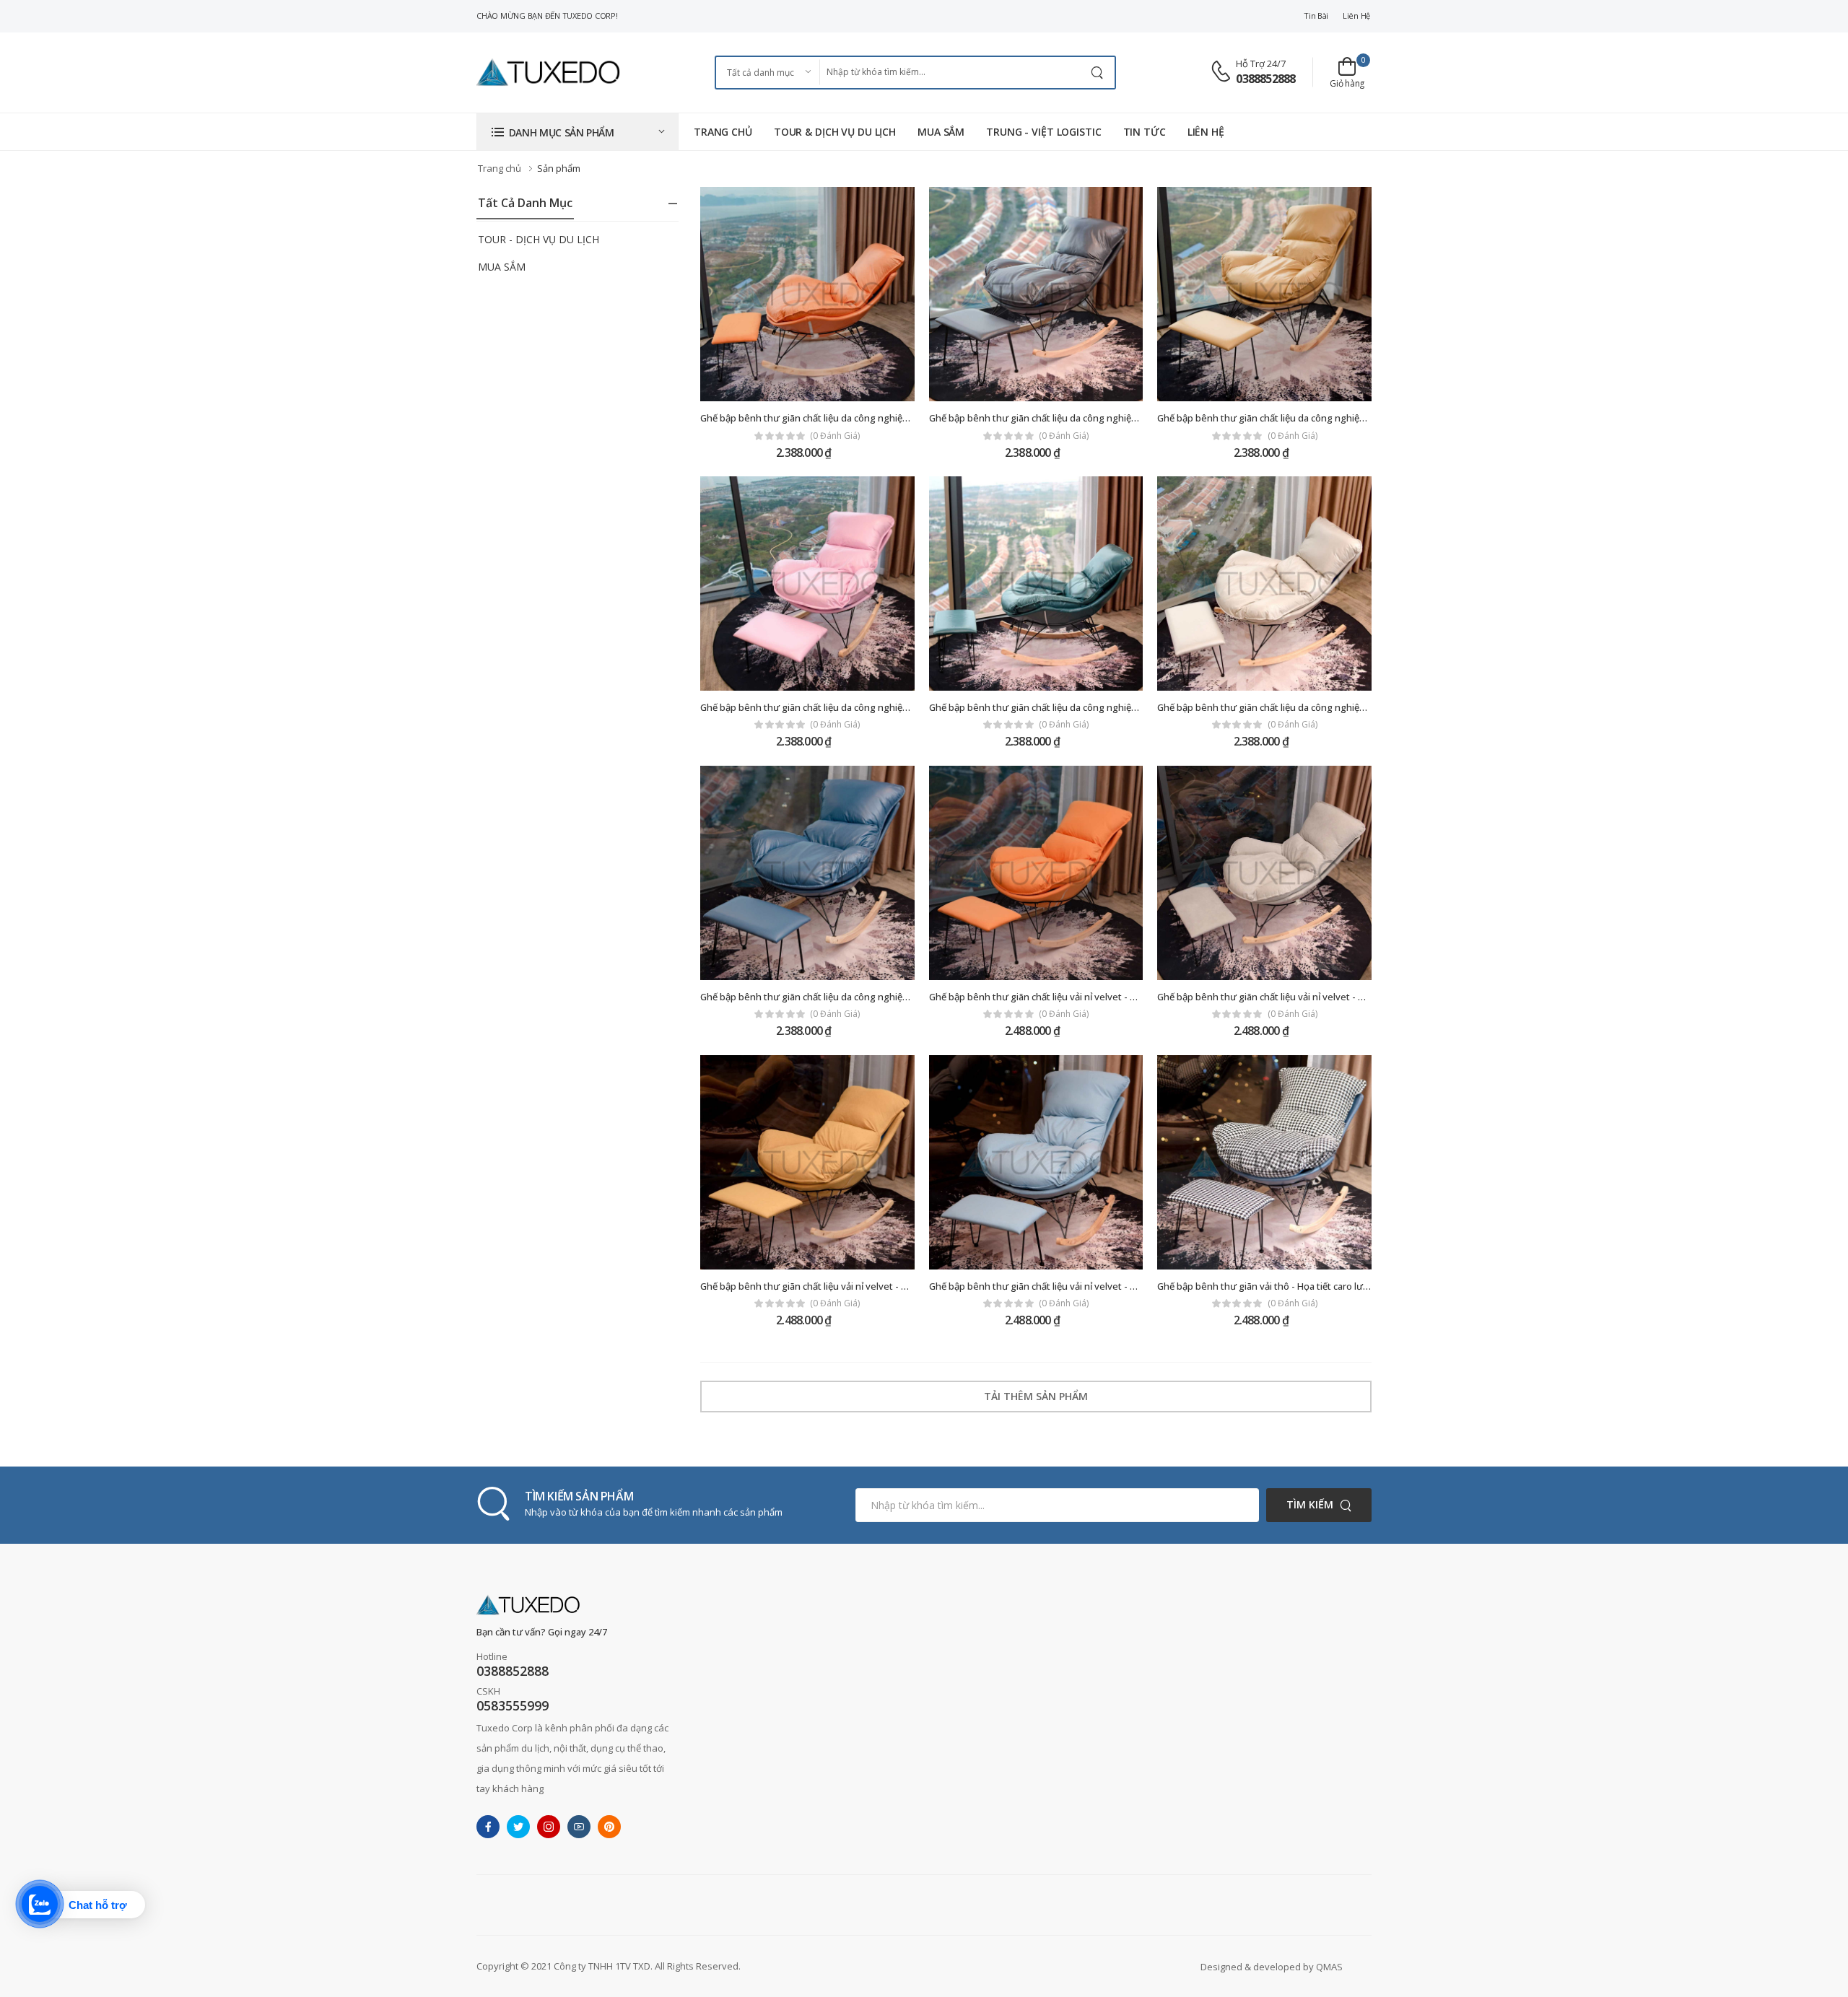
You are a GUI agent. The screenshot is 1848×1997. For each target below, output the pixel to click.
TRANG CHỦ (723, 132)
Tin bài (1316, 16)
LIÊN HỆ (1206, 132)
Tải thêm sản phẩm (1036, 1396)
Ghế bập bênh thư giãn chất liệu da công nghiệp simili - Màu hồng (842, 707)
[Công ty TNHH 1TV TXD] (549, 72)
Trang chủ (500, 168)
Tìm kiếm (1310, 1504)
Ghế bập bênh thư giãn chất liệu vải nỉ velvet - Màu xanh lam (1059, 1286)
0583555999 (513, 1705)
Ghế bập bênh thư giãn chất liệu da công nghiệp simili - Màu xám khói (1079, 418)
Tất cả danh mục (525, 203)
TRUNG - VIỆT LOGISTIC (1043, 132)
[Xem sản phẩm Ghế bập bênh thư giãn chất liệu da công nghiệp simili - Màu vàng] (1264, 294)
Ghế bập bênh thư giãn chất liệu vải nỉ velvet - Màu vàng (822, 1286)
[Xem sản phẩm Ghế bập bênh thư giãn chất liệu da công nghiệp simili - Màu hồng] (807, 584)
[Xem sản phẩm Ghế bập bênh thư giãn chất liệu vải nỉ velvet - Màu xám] (1264, 873)
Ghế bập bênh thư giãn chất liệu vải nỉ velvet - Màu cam (1049, 997)
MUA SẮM (941, 132)
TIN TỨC (1145, 132)
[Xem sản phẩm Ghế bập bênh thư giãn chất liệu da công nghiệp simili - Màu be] (1264, 584)
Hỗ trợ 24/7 (1261, 64)
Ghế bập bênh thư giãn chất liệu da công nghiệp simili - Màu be (1293, 707)
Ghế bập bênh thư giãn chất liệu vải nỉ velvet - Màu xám (1277, 997)
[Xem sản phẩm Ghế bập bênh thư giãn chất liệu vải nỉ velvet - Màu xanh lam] (1036, 1162)
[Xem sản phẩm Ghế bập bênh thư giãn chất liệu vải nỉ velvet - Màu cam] (1036, 873)
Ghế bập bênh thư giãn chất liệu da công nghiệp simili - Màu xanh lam (850, 997)
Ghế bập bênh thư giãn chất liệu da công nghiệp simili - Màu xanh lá (1075, 707)
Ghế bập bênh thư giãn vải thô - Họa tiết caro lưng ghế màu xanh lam (1306, 1286)
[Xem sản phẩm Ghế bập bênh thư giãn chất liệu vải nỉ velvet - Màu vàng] (807, 1162)
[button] (577, 132)
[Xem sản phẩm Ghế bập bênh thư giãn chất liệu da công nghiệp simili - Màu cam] (807, 294)
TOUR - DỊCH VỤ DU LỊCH (539, 239)
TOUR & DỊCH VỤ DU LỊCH (835, 132)
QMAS (1329, 1967)
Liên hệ (1356, 16)
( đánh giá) (835, 436)
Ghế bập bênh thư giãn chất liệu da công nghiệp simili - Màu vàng (1298, 418)
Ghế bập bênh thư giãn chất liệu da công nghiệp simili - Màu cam (839, 418)
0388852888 (1265, 79)
